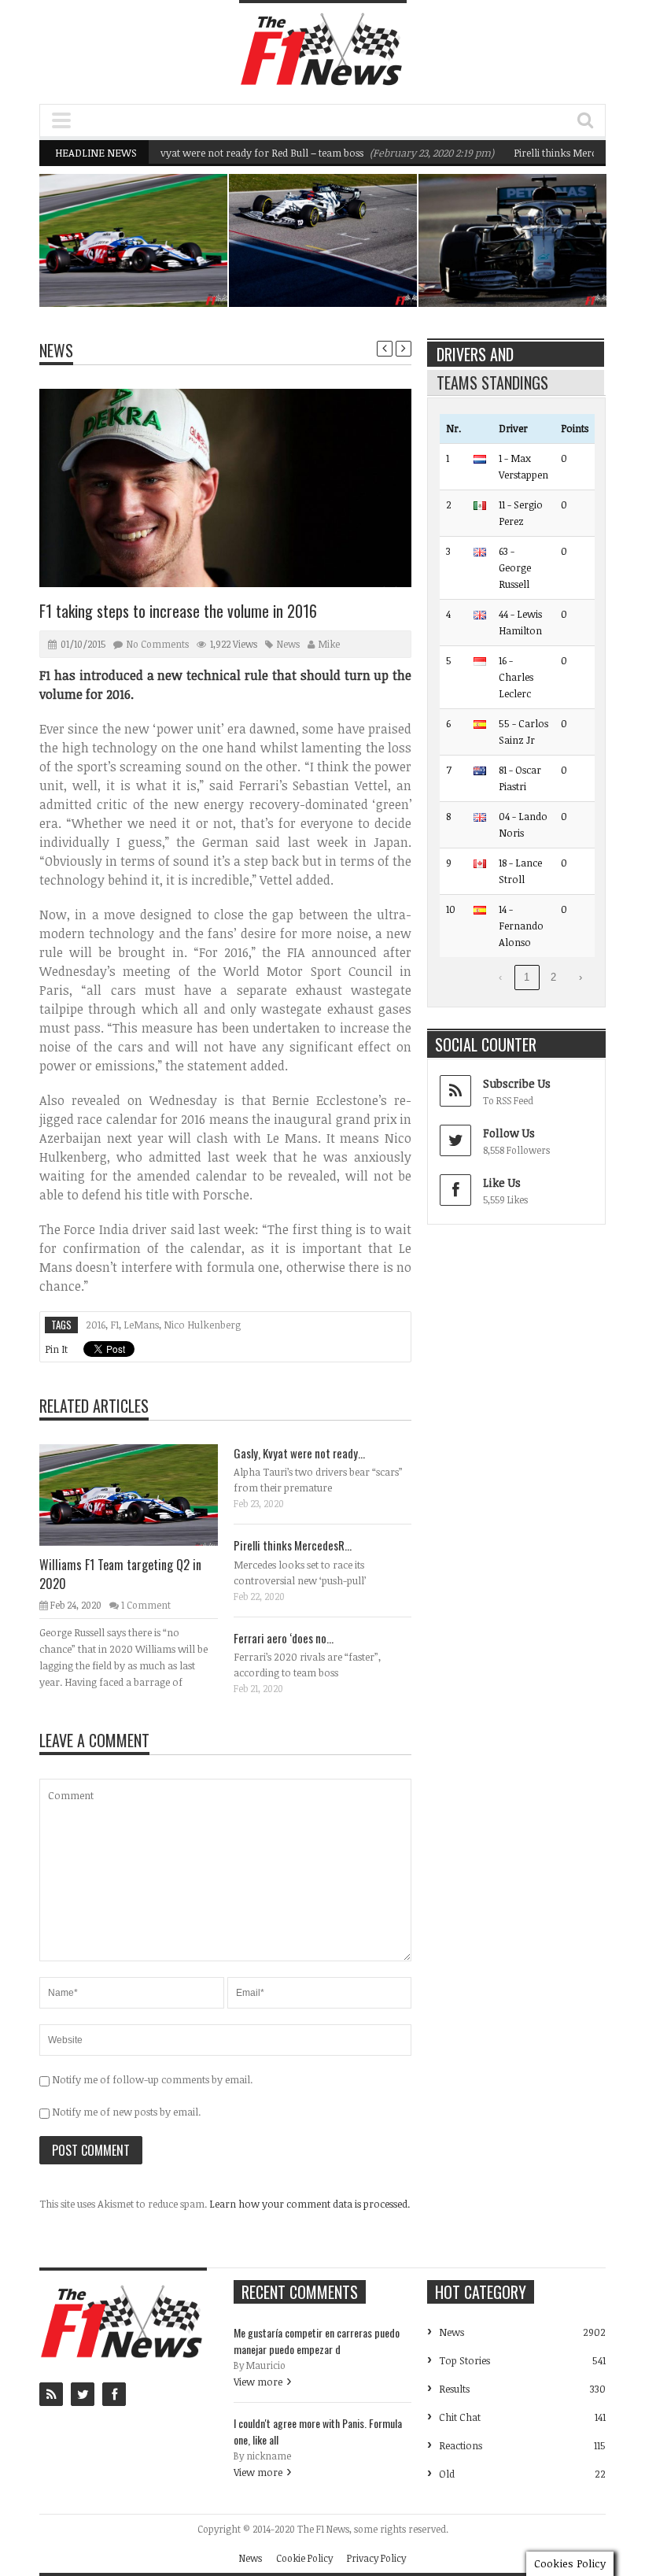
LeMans (141, 1325)
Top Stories (464, 2360)
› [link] (580, 977)
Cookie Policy (304, 2558)
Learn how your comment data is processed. (310, 2204)
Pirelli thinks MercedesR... (293, 1545)
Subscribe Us (517, 1083)
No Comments (158, 644)
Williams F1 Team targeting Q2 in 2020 (160, 269)
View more (258, 2382)
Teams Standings (492, 383)
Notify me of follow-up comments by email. (152, 2079)
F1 (114, 1325)
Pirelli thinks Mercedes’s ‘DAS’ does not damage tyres (533, 261)
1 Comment (146, 1605)
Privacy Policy (376, 2558)
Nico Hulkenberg (202, 1325)
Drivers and (475, 354)
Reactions (461, 2445)
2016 (96, 1325)
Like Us (502, 1183)
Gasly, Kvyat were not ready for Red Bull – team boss (211, 153)
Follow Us (509, 1133)
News (183, 243)
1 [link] (527, 977)
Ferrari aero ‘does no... (284, 1638)
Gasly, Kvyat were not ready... (299, 1453)
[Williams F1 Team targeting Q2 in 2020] (141, 1494)
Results (454, 2389)
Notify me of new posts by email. (126, 2112)
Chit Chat (460, 2417)
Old (447, 2474)
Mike (329, 644)
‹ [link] (500, 977)
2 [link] (553, 977)
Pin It (56, 1349)
